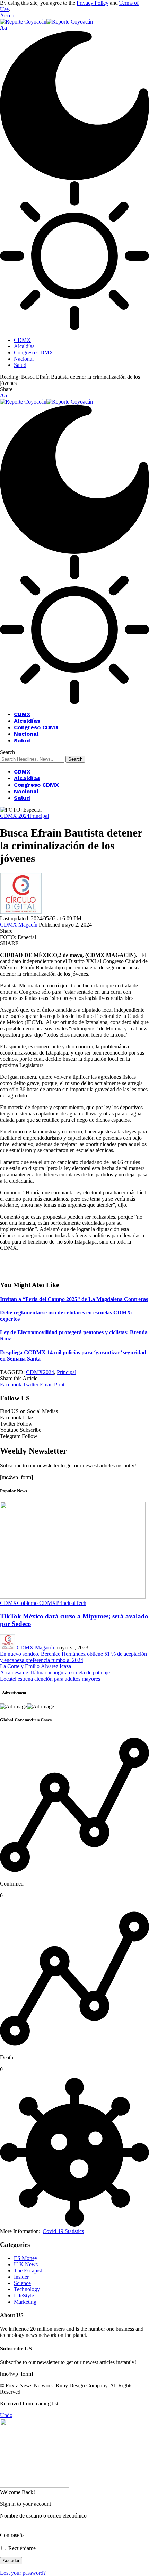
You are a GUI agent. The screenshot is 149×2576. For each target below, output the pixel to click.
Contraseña (12, 2535)
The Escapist (28, 2271)
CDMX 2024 (15, 816)
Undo (6, 2415)
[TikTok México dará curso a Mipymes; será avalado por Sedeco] (73, 1597)
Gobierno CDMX (37, 1603)
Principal (39, 816)
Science (22, 2283)
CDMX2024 (40, 1372)
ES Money (26, 2258)
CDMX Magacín (19, 925)
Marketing (25, 2302)
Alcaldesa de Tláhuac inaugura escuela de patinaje (55, 1673)
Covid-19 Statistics (63, 2231)
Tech (81, 1603)
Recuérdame (21, 2548)
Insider (21, 2277)
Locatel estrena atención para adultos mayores (50, 1679)
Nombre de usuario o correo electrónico (43, 2516)
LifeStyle (24, 2295)
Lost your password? (23, 2573)
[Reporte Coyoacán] (46, 22)
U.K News (26, 2264)
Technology (27, 2289)
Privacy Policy (93, 3)
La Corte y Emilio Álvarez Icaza (36, 1666)
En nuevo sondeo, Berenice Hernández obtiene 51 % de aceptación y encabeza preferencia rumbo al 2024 (73, 1657)
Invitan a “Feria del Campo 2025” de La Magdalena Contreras (74, 1299)
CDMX (8, 1603)
